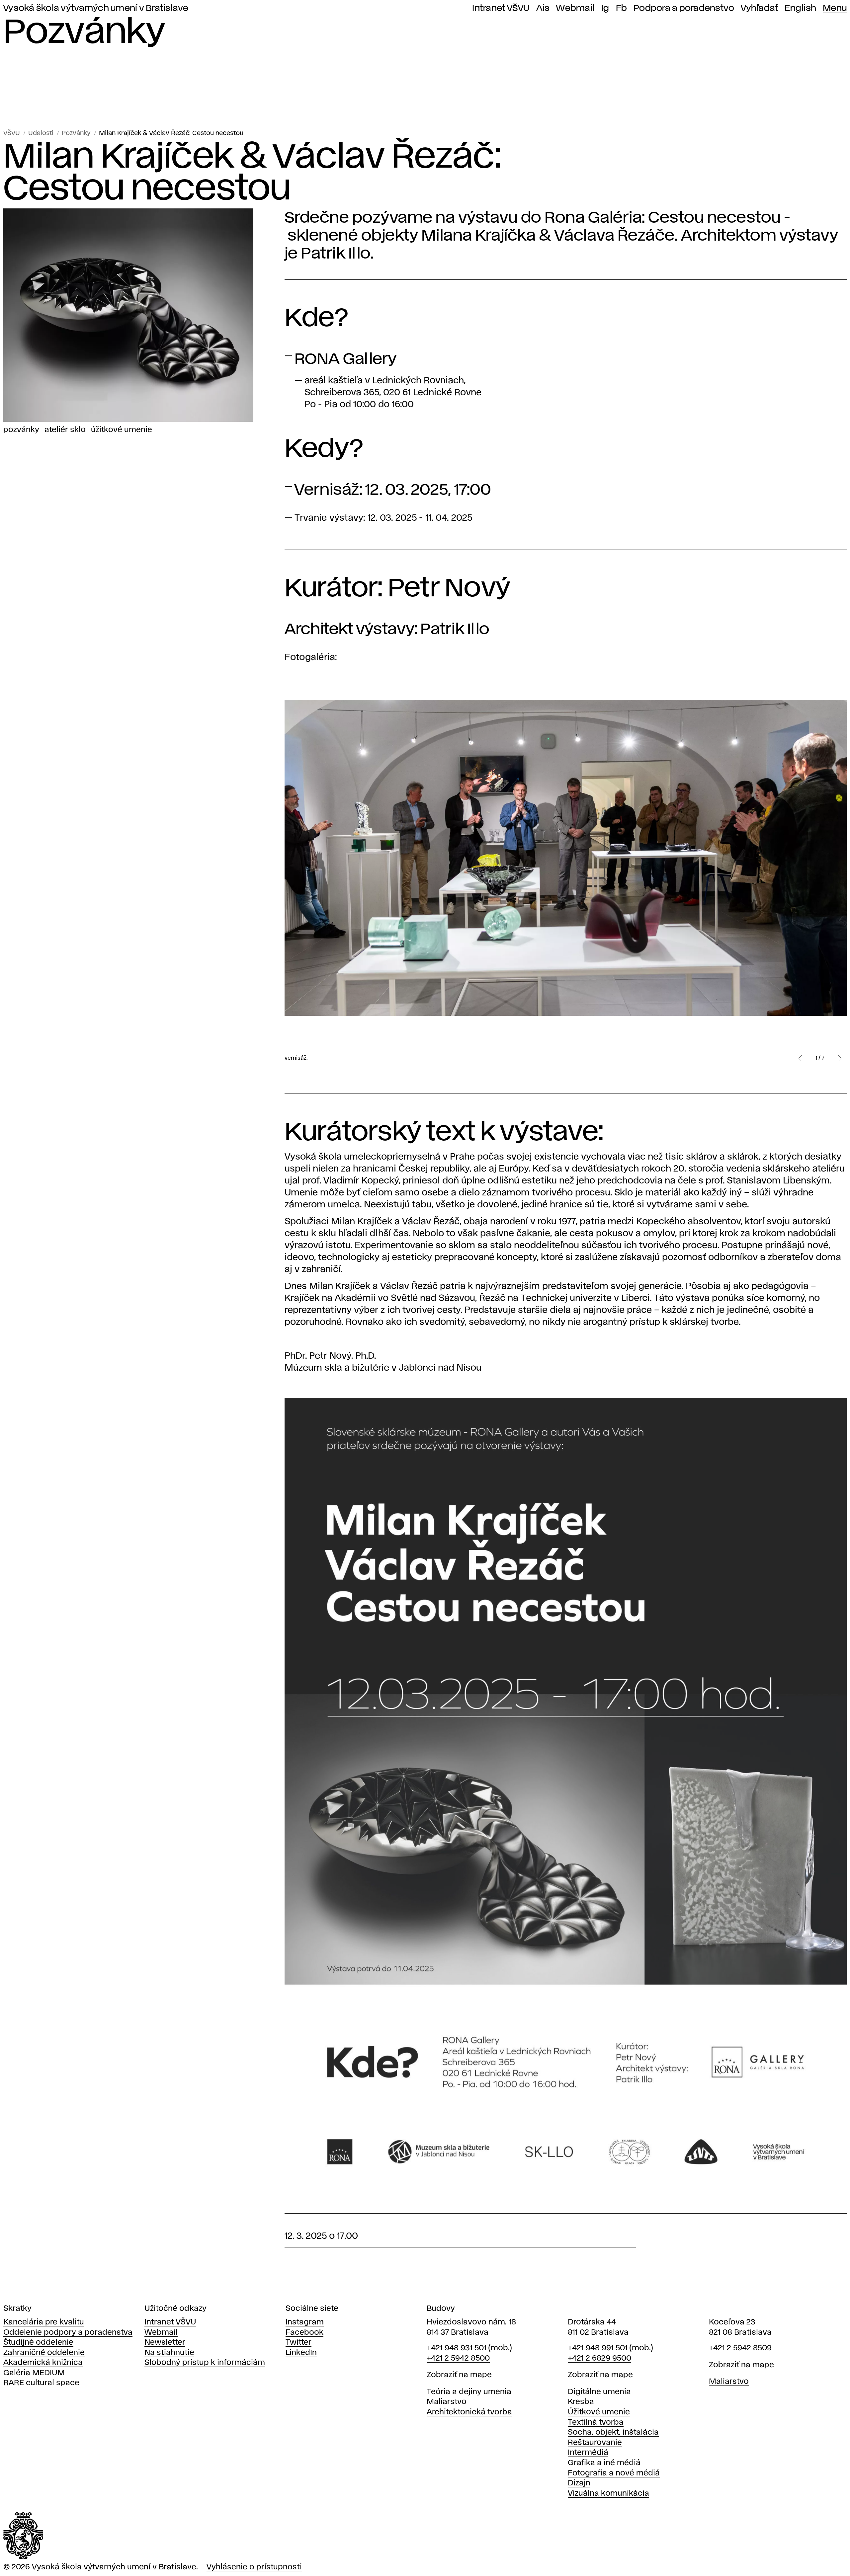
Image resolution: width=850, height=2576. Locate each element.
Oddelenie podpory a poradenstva (68, 2333)
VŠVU (12, 133)
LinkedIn (301, 2353)
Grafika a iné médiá (604, 2463)
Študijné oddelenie (38, 2343)
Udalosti (41, 133)
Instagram (305, 2322)
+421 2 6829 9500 (599, 2358)
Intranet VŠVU (501, 8)
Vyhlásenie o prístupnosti (254, 2567)
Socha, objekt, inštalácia (613, 2432)
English (800, 8)
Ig (605, 8)
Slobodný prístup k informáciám (205, 2363)
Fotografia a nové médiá (614, 2473)
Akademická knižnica (43, 2363)
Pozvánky (76, 133)
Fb (622, 8)
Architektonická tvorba (469, 2412)
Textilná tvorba (596, 2423)
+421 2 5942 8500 (458, 2358)
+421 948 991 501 (598, 2348)
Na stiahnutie (169, 2353)
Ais (543, 8)
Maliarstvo (447, 2402)
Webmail (575, 8)
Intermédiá (588, 2453)
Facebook (304, 2333)
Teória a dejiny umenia (469, 2392)
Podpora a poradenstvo (684, 8)
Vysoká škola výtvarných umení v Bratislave (96, 8)
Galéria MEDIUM (34, 2373)
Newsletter (165, 2343)
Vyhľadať (759, 8)
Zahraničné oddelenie (44, 2353)
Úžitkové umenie (122, 430)
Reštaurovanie (595, 2443)
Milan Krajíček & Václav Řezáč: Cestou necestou (171, 133)
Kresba (581, 2402)
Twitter (298, 2343)
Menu (835, 8)
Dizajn (579, 2483)
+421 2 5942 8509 (740, 2348)
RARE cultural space (41, 2383)
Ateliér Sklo (65, 430)
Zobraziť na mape (459, 2375)
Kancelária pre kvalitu (44, 2322)
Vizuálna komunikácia (608, 2494)
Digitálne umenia (599, 2392)
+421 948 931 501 (457, 2348)
